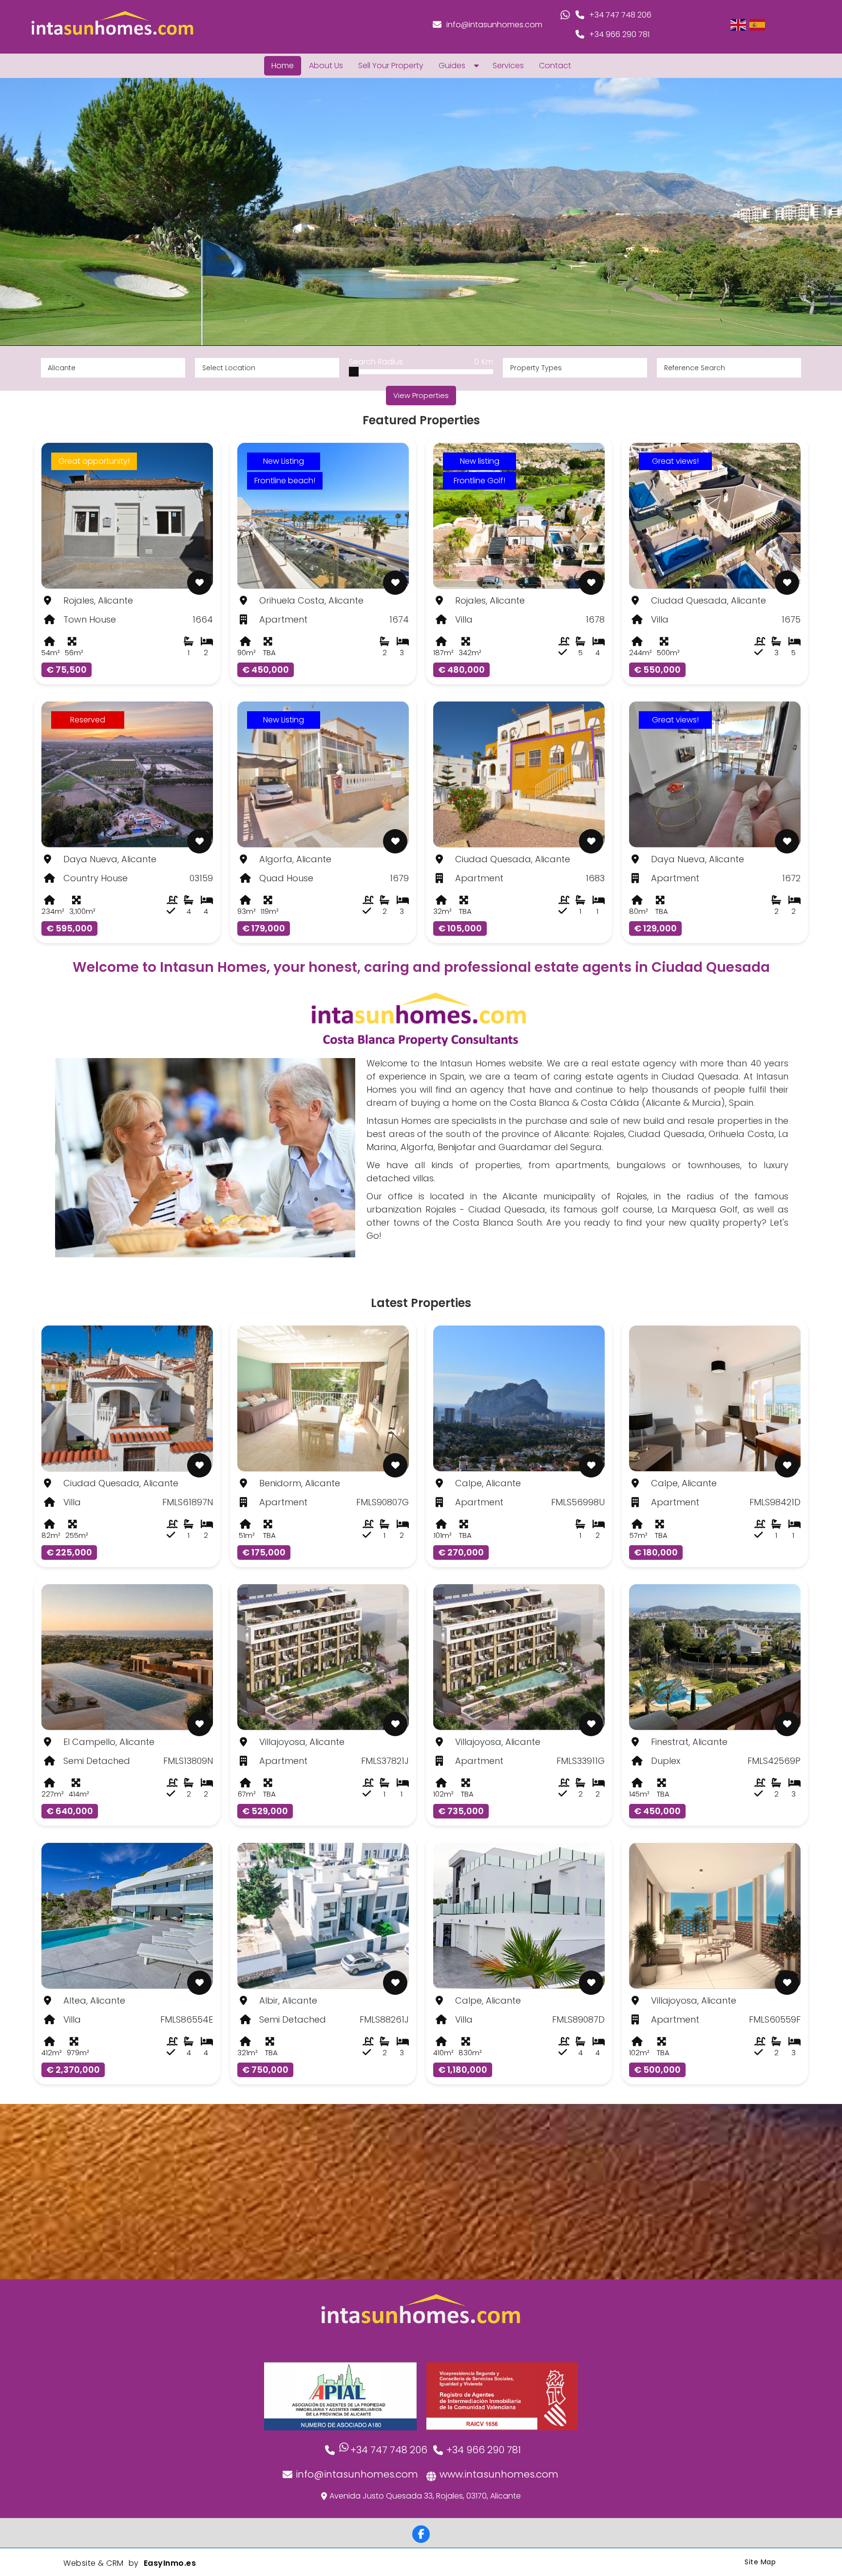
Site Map (760, 2562)
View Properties (421, 395)
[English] (739, 24)
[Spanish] (758, 24)
